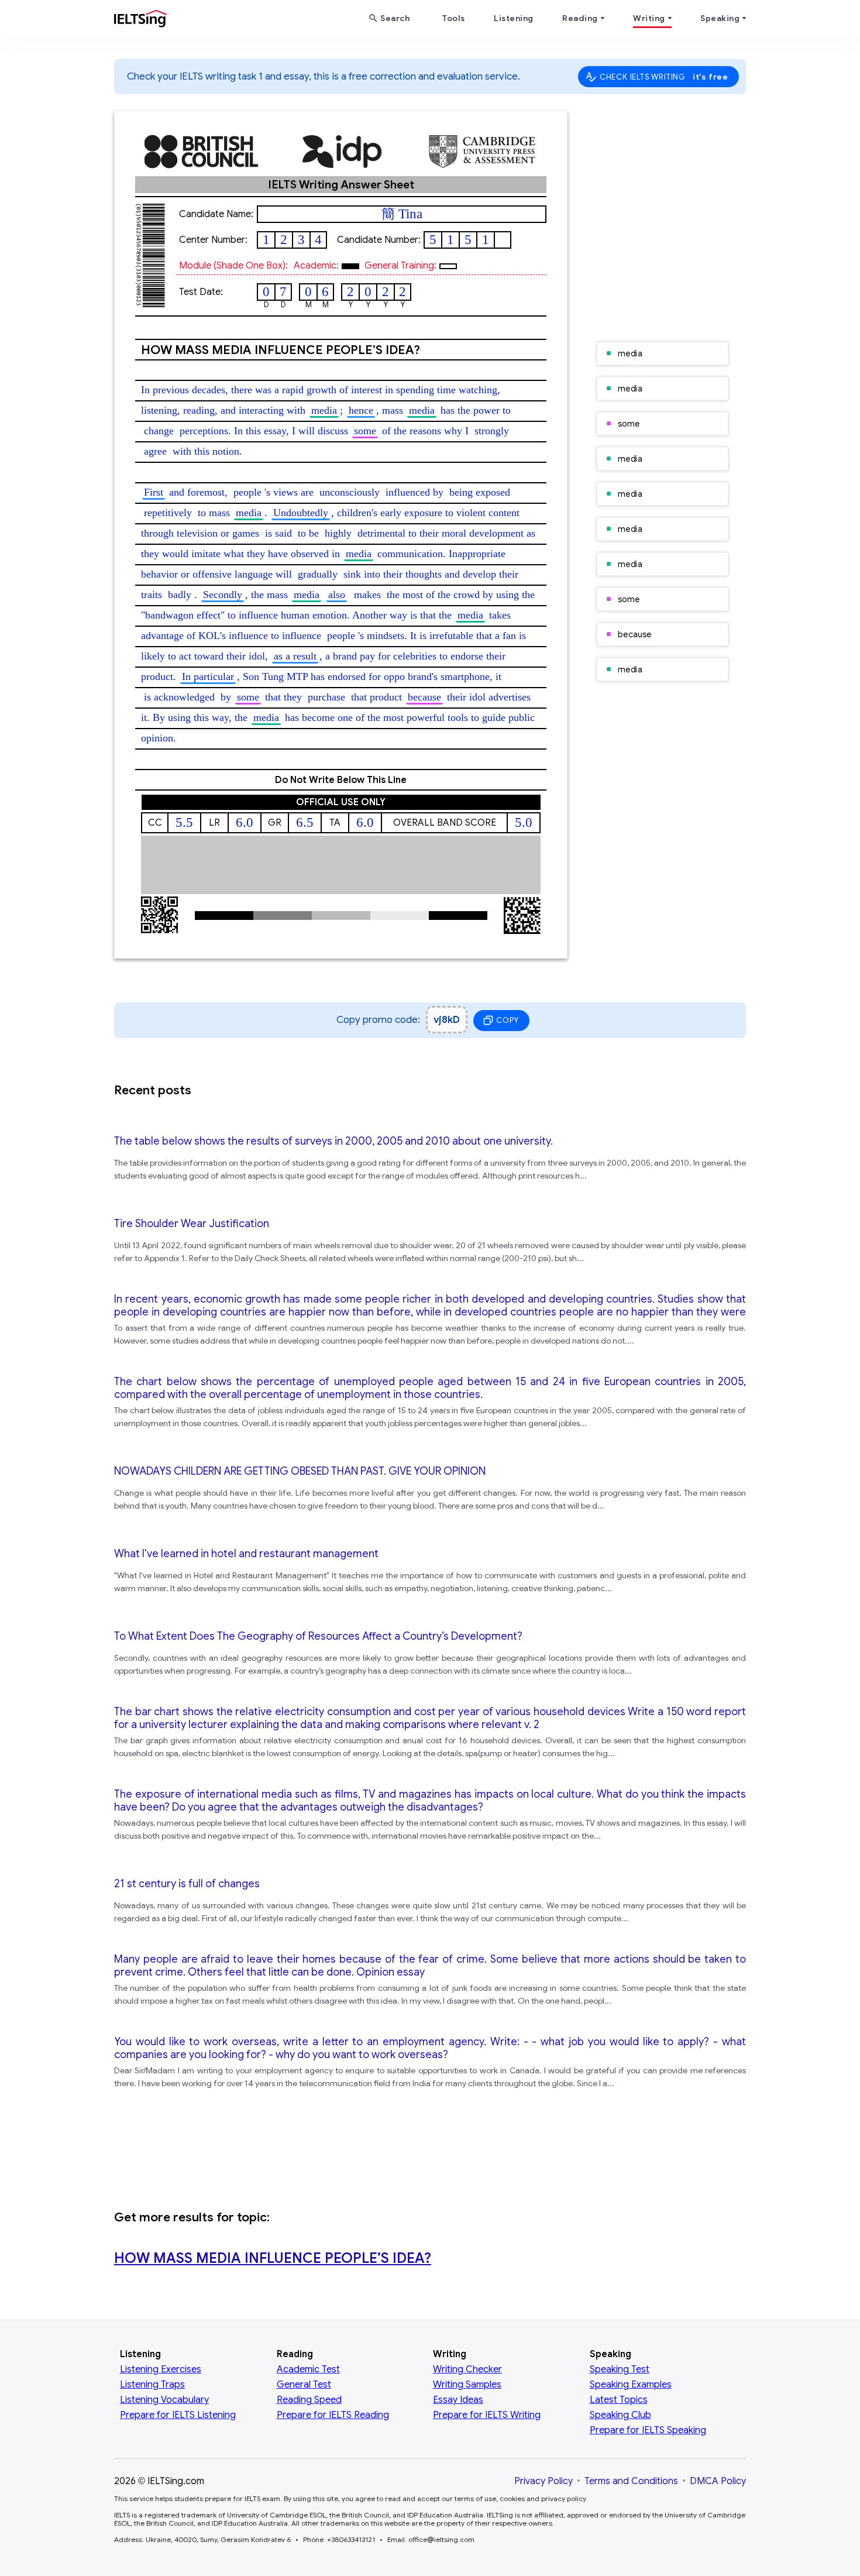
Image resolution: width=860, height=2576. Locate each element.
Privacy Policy (543, 2481)
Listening (514, 18)
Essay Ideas (458, 2400)
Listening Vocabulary (164, 2400)
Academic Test (308, 2369)
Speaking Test (620, 2369)
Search (395, 18)
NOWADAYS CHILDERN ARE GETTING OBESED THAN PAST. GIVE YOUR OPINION (300, 1471)
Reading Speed (309, 2400)
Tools (453, 18)
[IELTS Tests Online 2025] (140, 21)
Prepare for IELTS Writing (487, 2415)
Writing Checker (467, 2369)
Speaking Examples (631, 2385)
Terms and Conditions (631, 2481)
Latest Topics (619, 2400)
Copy (507, 1020)
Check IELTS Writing (664, 77)
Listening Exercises (161, 2369)
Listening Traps (152, 2385)
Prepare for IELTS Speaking (648, 2430)
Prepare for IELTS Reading (333, 2415)
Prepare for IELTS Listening (178, 2415)
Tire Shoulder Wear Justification (192, 1224)
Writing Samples (467, 2385)
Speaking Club (620, 2415)
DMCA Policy (718, 2481)
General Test (304, 2385)
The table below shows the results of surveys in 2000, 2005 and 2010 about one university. (333, 1141)
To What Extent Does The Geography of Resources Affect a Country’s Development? (318, 1636)
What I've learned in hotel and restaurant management (246, 1554)
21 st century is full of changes (187, 1884)
